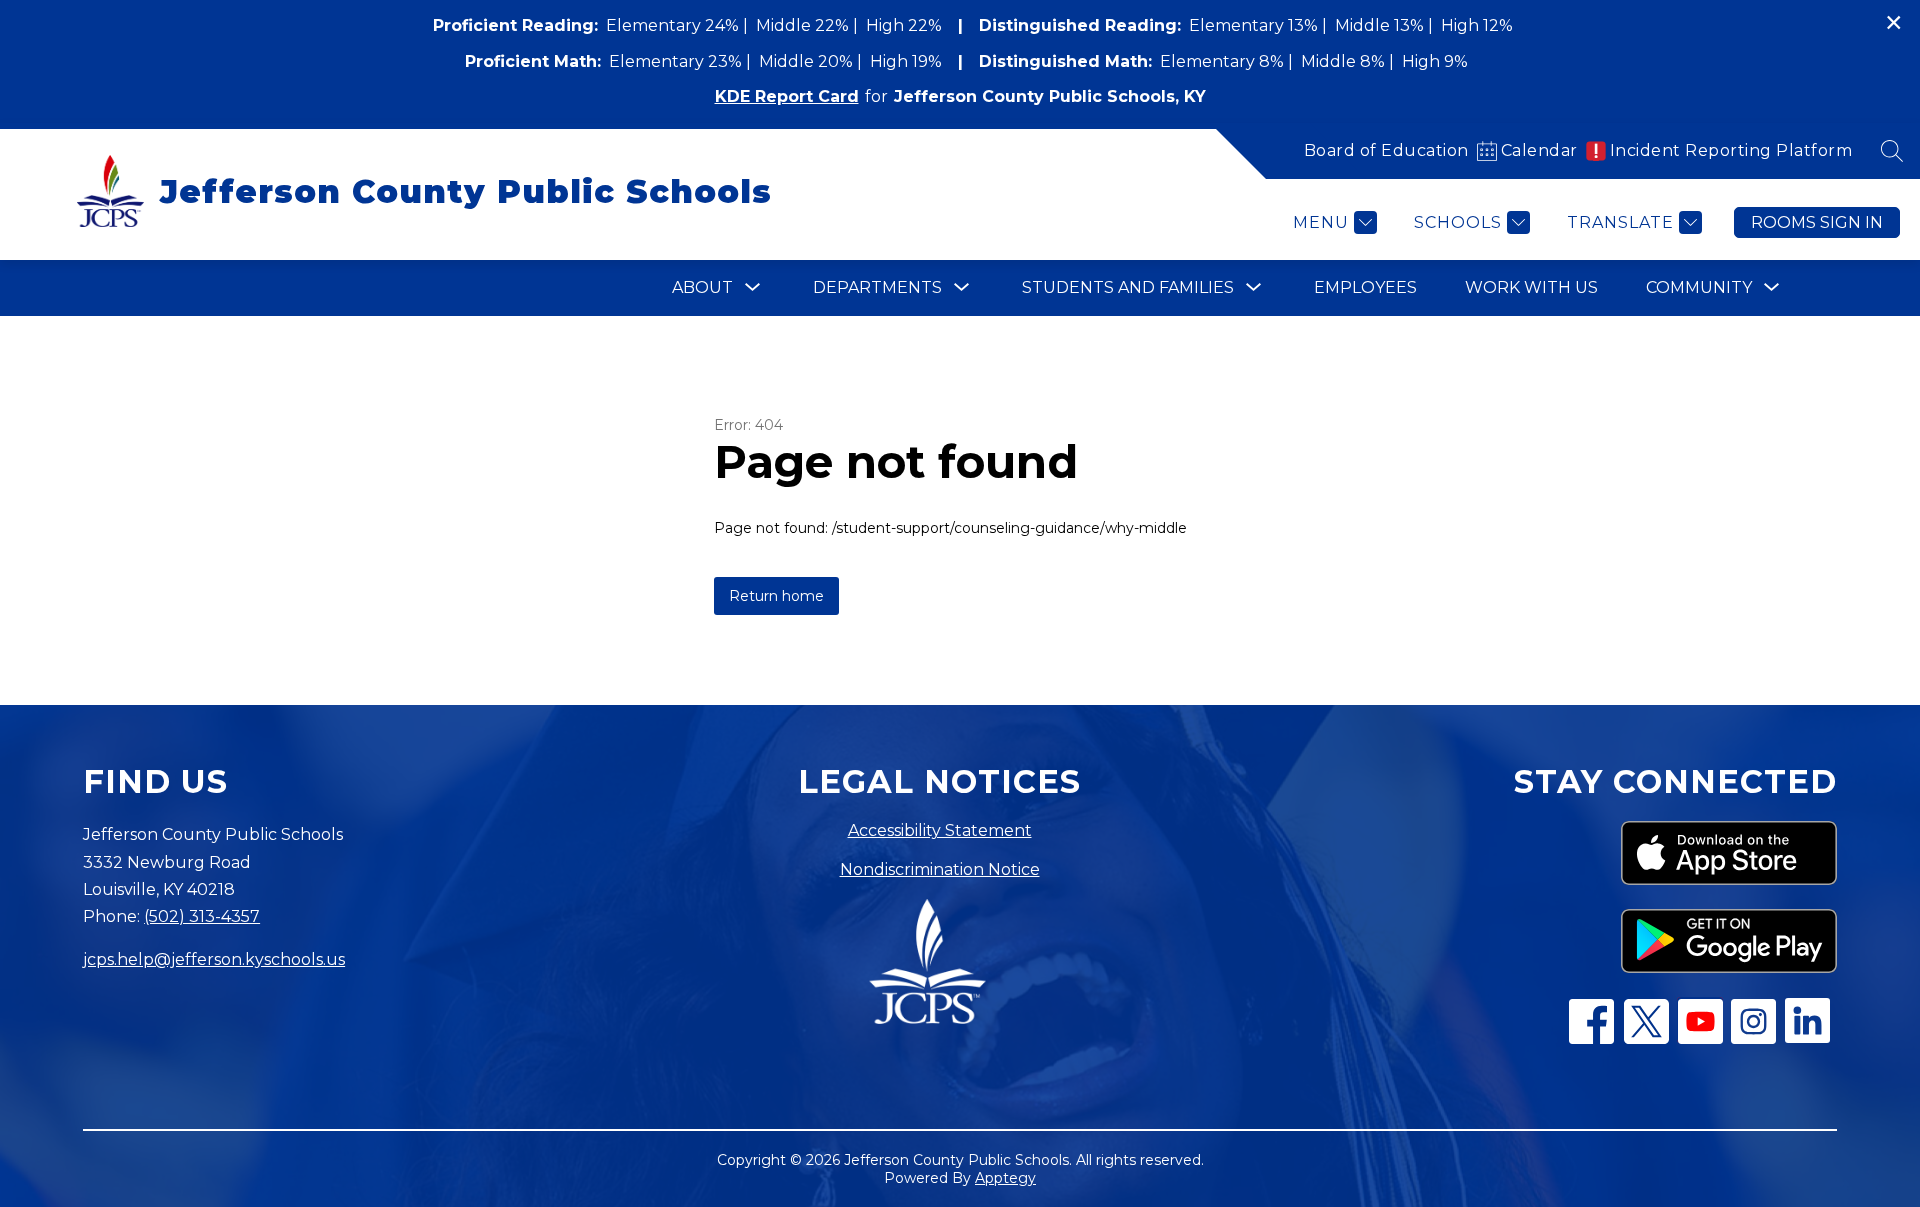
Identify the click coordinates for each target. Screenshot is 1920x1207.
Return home (776, 596)
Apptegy (1005, 1178)
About (702, 287)
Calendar (1539, 150)
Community (1699, 287)
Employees (1365, 287)
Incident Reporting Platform (1731, 150)
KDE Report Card (787, 96)
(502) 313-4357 (202, 916)
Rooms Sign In (1817, 222)
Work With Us (1531, 287)
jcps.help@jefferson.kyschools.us (214, 959)
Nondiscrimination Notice (940, 869)
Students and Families (1128, 287)
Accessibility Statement (940, 830)
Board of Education (1386, 150)
